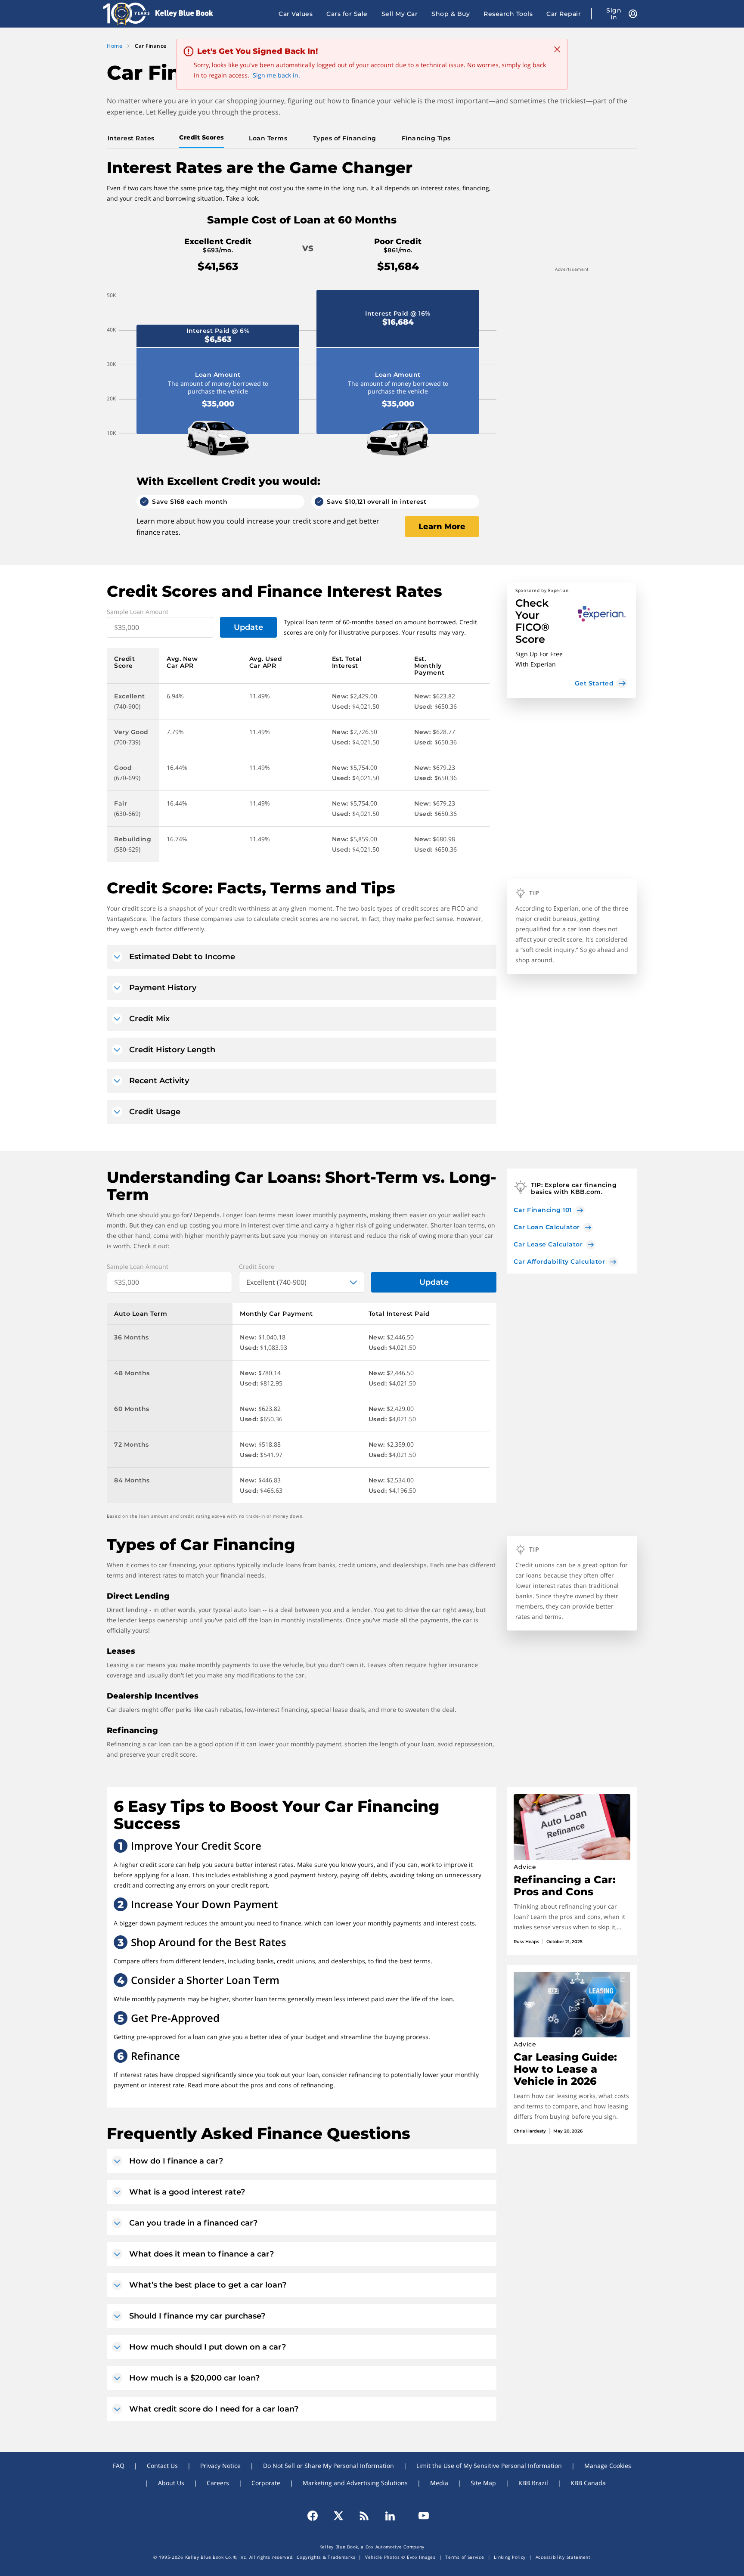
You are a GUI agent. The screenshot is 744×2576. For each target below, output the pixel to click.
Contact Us (162, 2466)
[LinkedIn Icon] (390, 2516)
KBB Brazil (533, 2483)
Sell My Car (400, 14)
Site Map (483, 2483)
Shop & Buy (451, 14)
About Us (171, 2483)
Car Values (296, 14)
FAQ (119, 2466)
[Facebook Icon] (316, 2516)
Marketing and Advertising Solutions (355, 2483)
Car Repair (564, 14)
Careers (218, 2483)
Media (439, 2483)
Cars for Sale (347, 14)
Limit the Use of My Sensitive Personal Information (489, 2466)
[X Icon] (338, 2516)
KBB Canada (588, 2483)
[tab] (133, 138)
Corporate (266, 2483)
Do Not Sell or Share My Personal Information (329, 2466)
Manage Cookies (608, 2466)
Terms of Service (465, 2557)
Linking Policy (510, 2557)
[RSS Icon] (364, 2516)
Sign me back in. (276, 75)
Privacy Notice (220, 2466)
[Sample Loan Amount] (160, 627)
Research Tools (508, 14)
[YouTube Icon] (420, 2516)
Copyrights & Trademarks (326, 2557)
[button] (571, 640)
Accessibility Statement (563, 2557)
